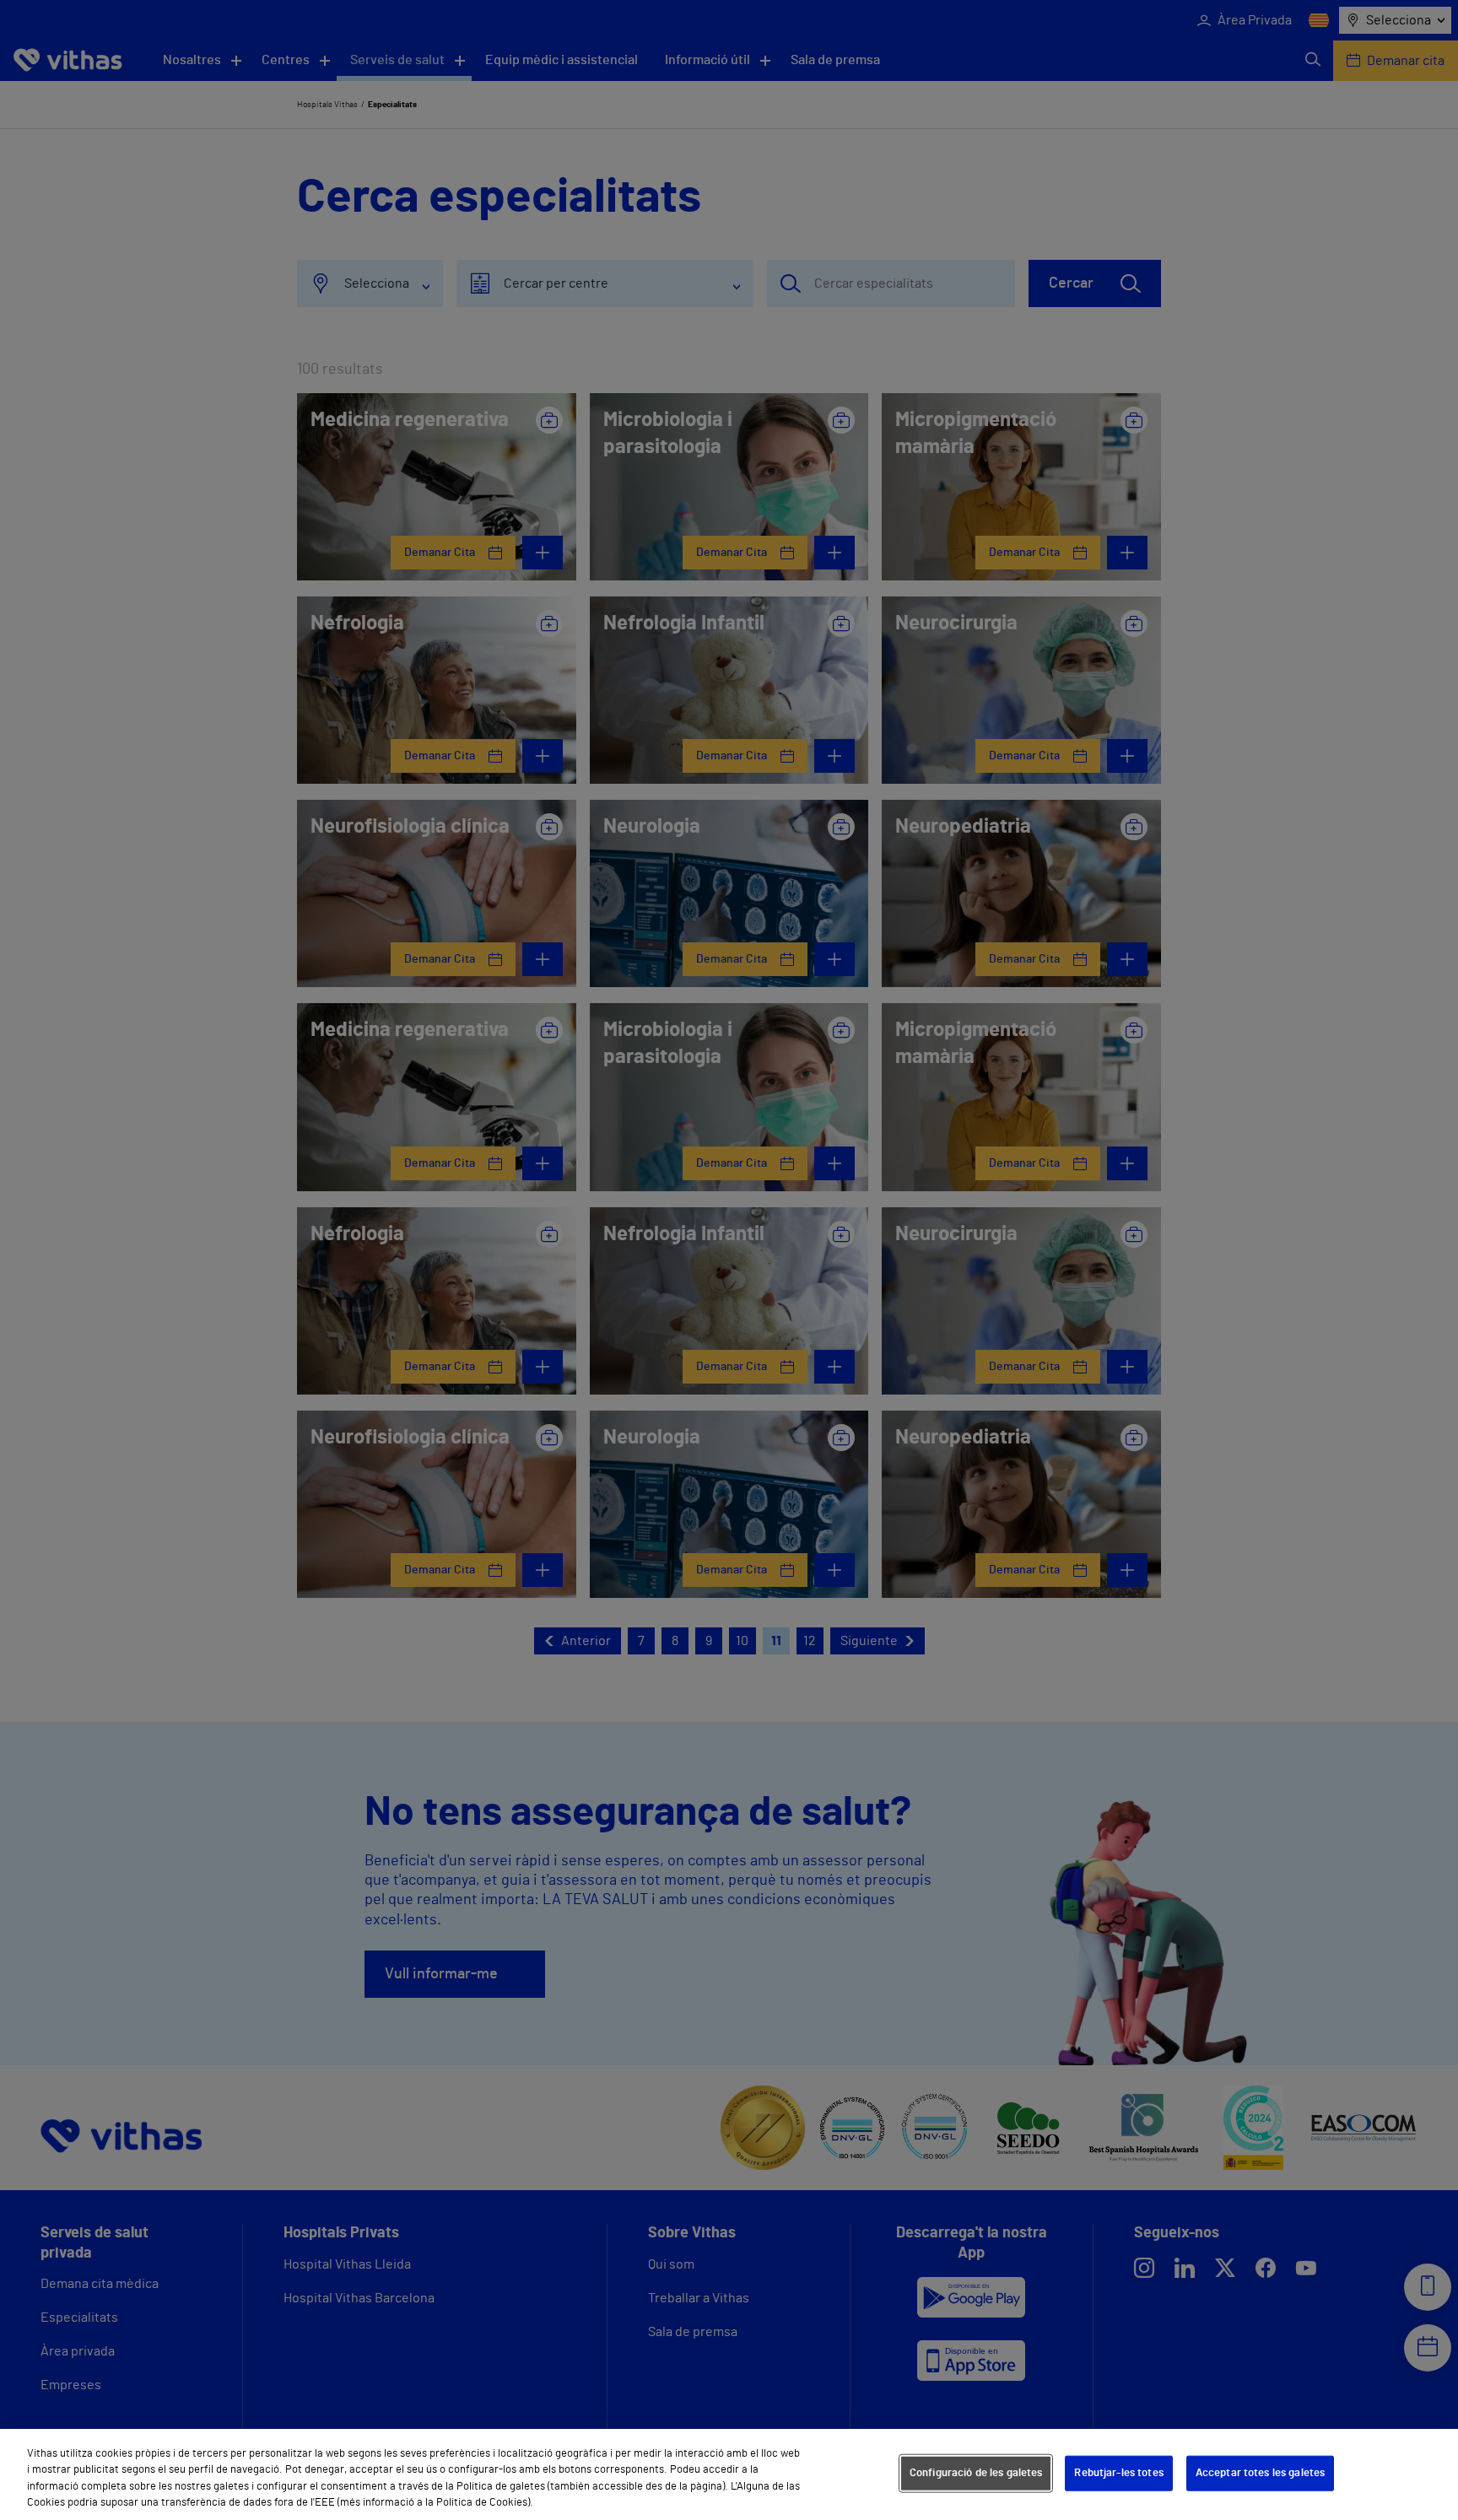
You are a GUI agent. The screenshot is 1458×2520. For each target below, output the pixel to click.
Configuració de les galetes (976, 2473)
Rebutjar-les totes (1118, 2473)
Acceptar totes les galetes (1260, 2473)
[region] (729, 2474)
